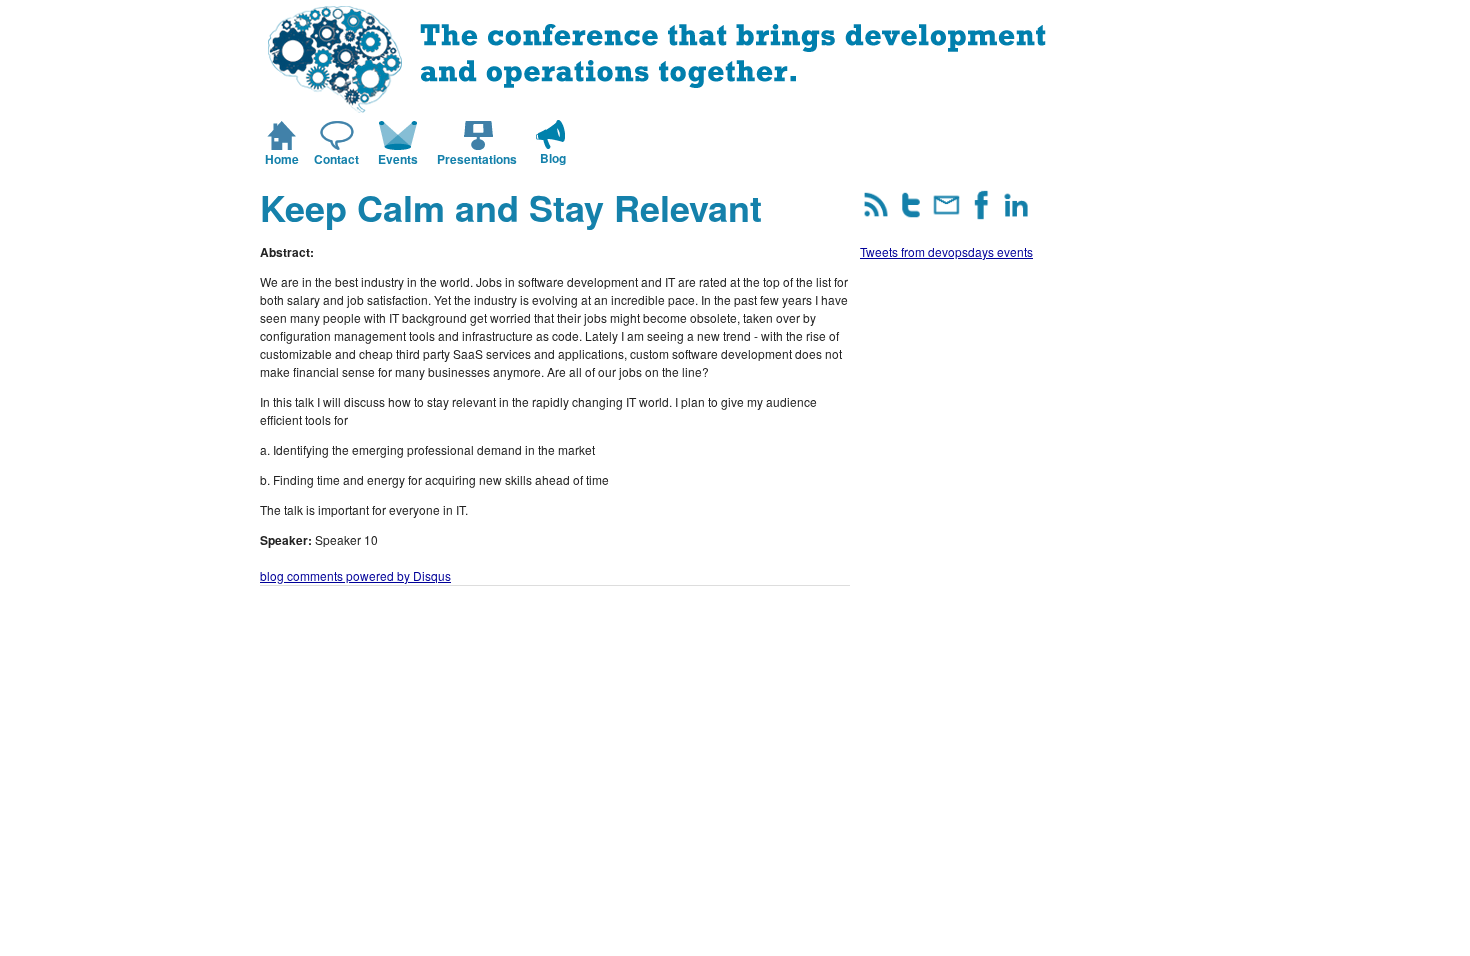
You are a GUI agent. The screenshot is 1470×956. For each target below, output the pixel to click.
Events (398, 159)
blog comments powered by (355, 575)
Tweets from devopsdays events (946, 251)
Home (282, 159)
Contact (336, 159)
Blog (553, 158)
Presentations (477, 159)
